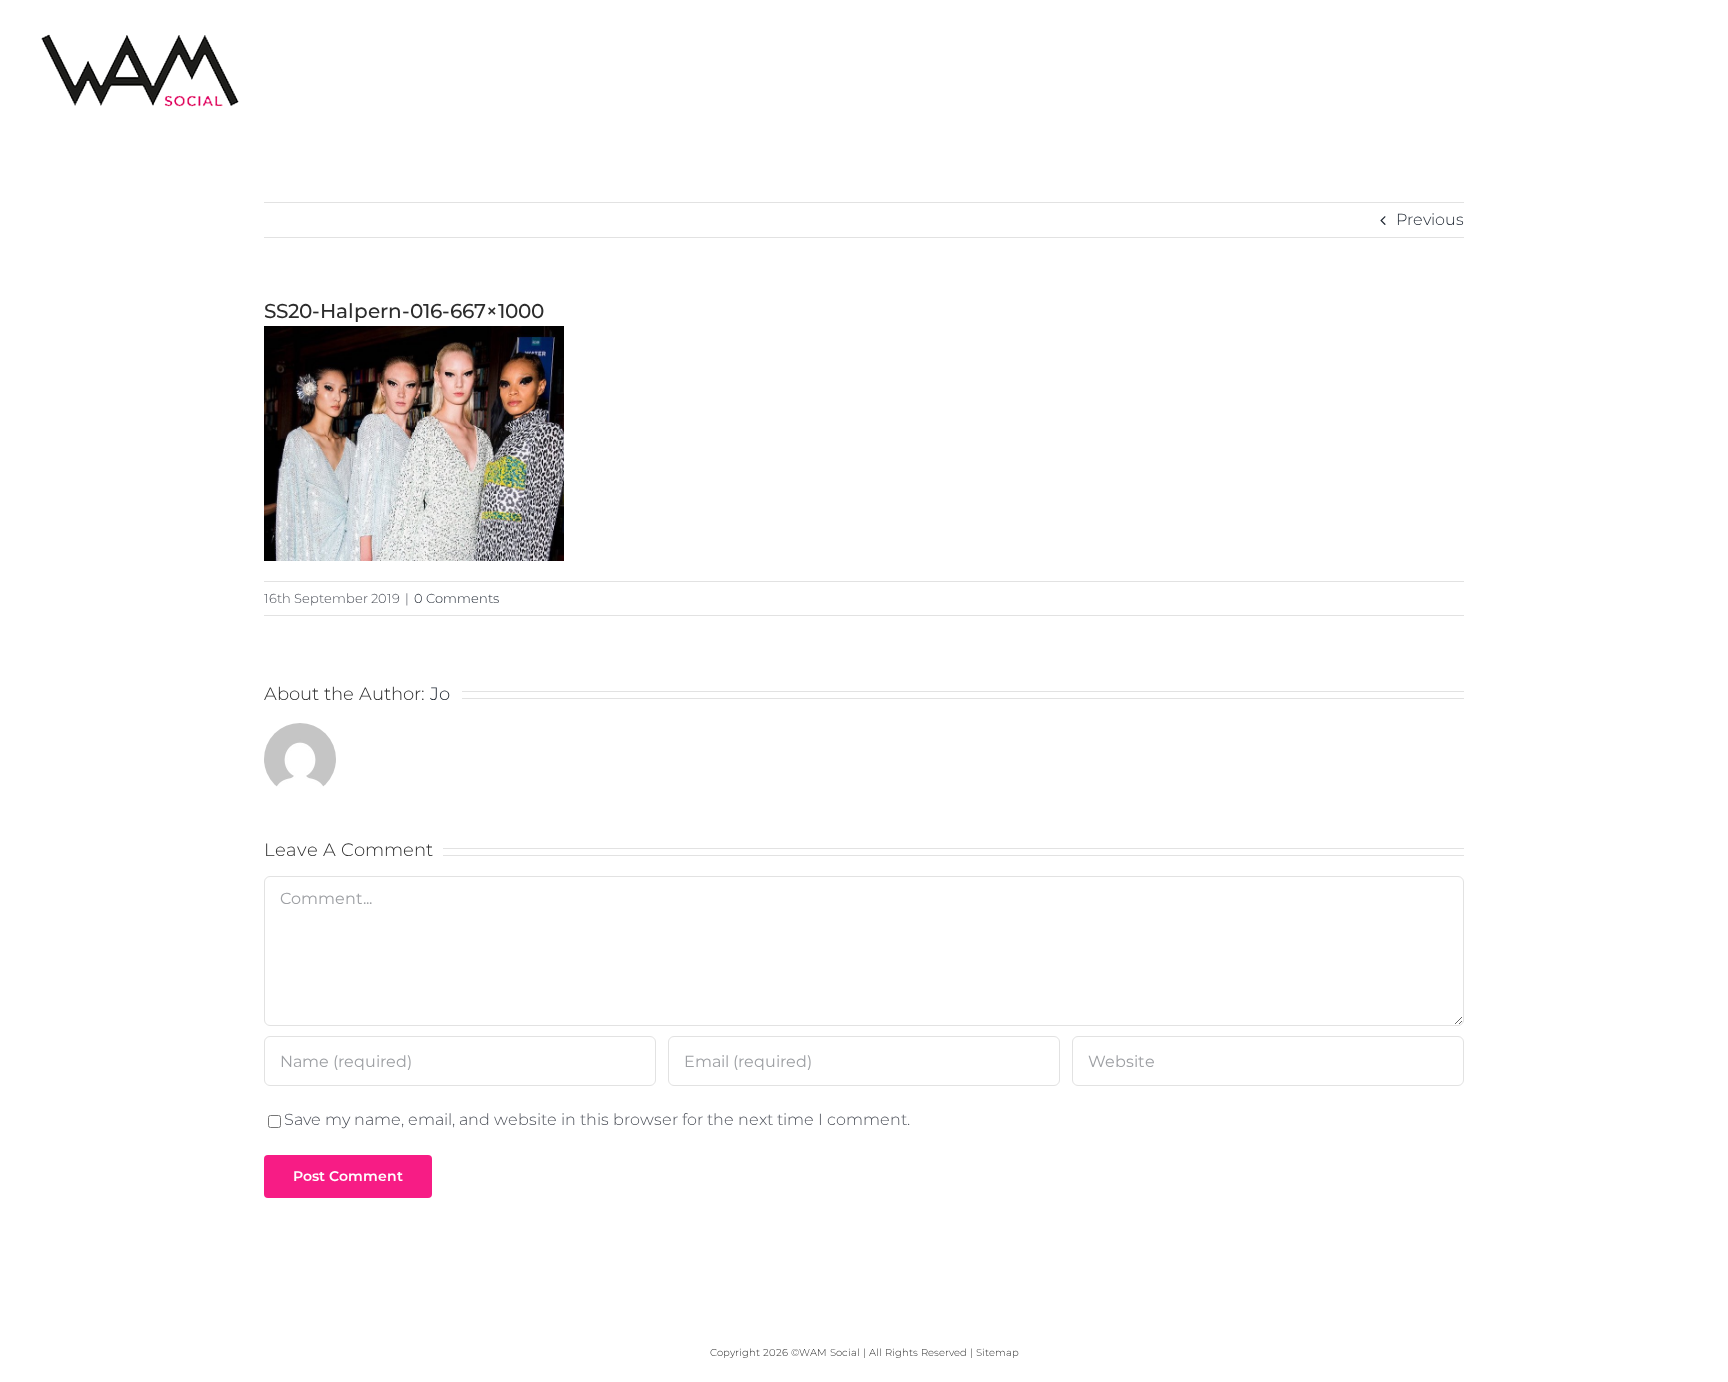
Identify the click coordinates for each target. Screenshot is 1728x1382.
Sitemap (997, 1352)
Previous (1430, 219)
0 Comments (456, 598)
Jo (440, 694)
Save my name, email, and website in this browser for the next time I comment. (597, 1119)
